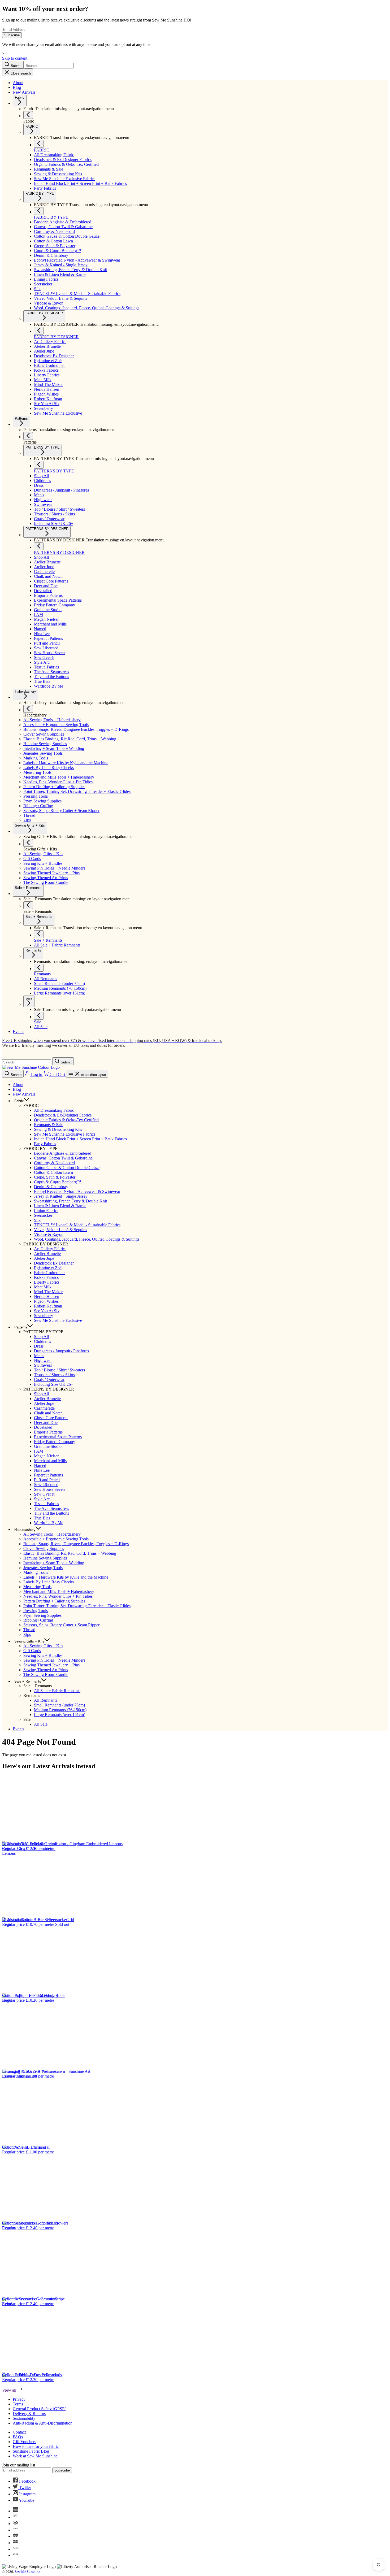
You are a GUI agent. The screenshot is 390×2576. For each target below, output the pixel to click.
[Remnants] (39, 968)
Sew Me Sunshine (27, 2572)
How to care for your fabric (36, 2446)
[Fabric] (28, 115)
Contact (19, 2432)
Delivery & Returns (29, 2414)
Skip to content (15, 58)
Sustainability (24, 2418)
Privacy (19, 2399)
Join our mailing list (19, 2465)
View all (10, 2390)
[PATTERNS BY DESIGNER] (39, 546)
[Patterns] (28, 436)
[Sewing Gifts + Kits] (28, 843)
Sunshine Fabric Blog (31, 2451)
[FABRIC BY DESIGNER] (39, 331)
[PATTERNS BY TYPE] (39, 465)
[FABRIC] (39, 144)
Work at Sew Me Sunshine (35, 2456)
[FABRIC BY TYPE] (39, 211)
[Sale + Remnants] (28, 905)
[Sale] (39, 1016)
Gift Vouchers (24, 2442)
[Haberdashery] (28, 709)
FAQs (18, 2437)
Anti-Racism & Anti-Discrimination (43, 2423)
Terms (18, 2404)
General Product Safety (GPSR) (40, 2409)
